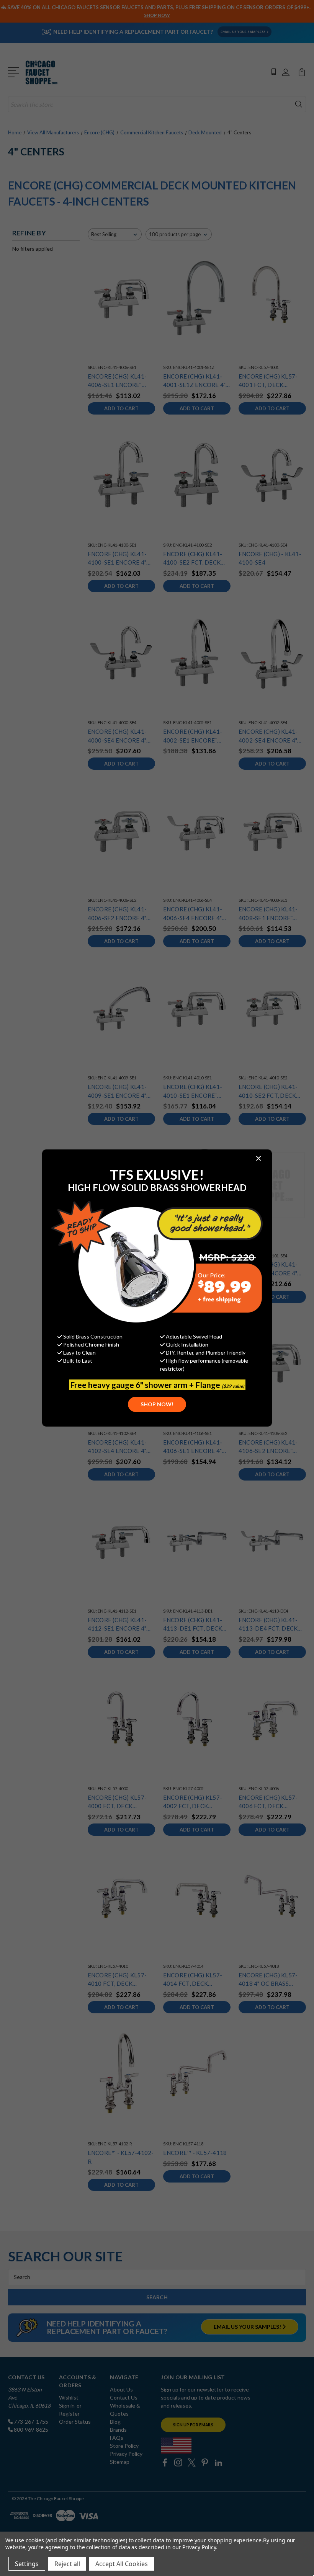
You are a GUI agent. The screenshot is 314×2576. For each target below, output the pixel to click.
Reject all (67, 2564)
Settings (27, 2564)
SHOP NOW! (157, 1404)
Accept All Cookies (122, 2564)
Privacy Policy (199, 2547)
